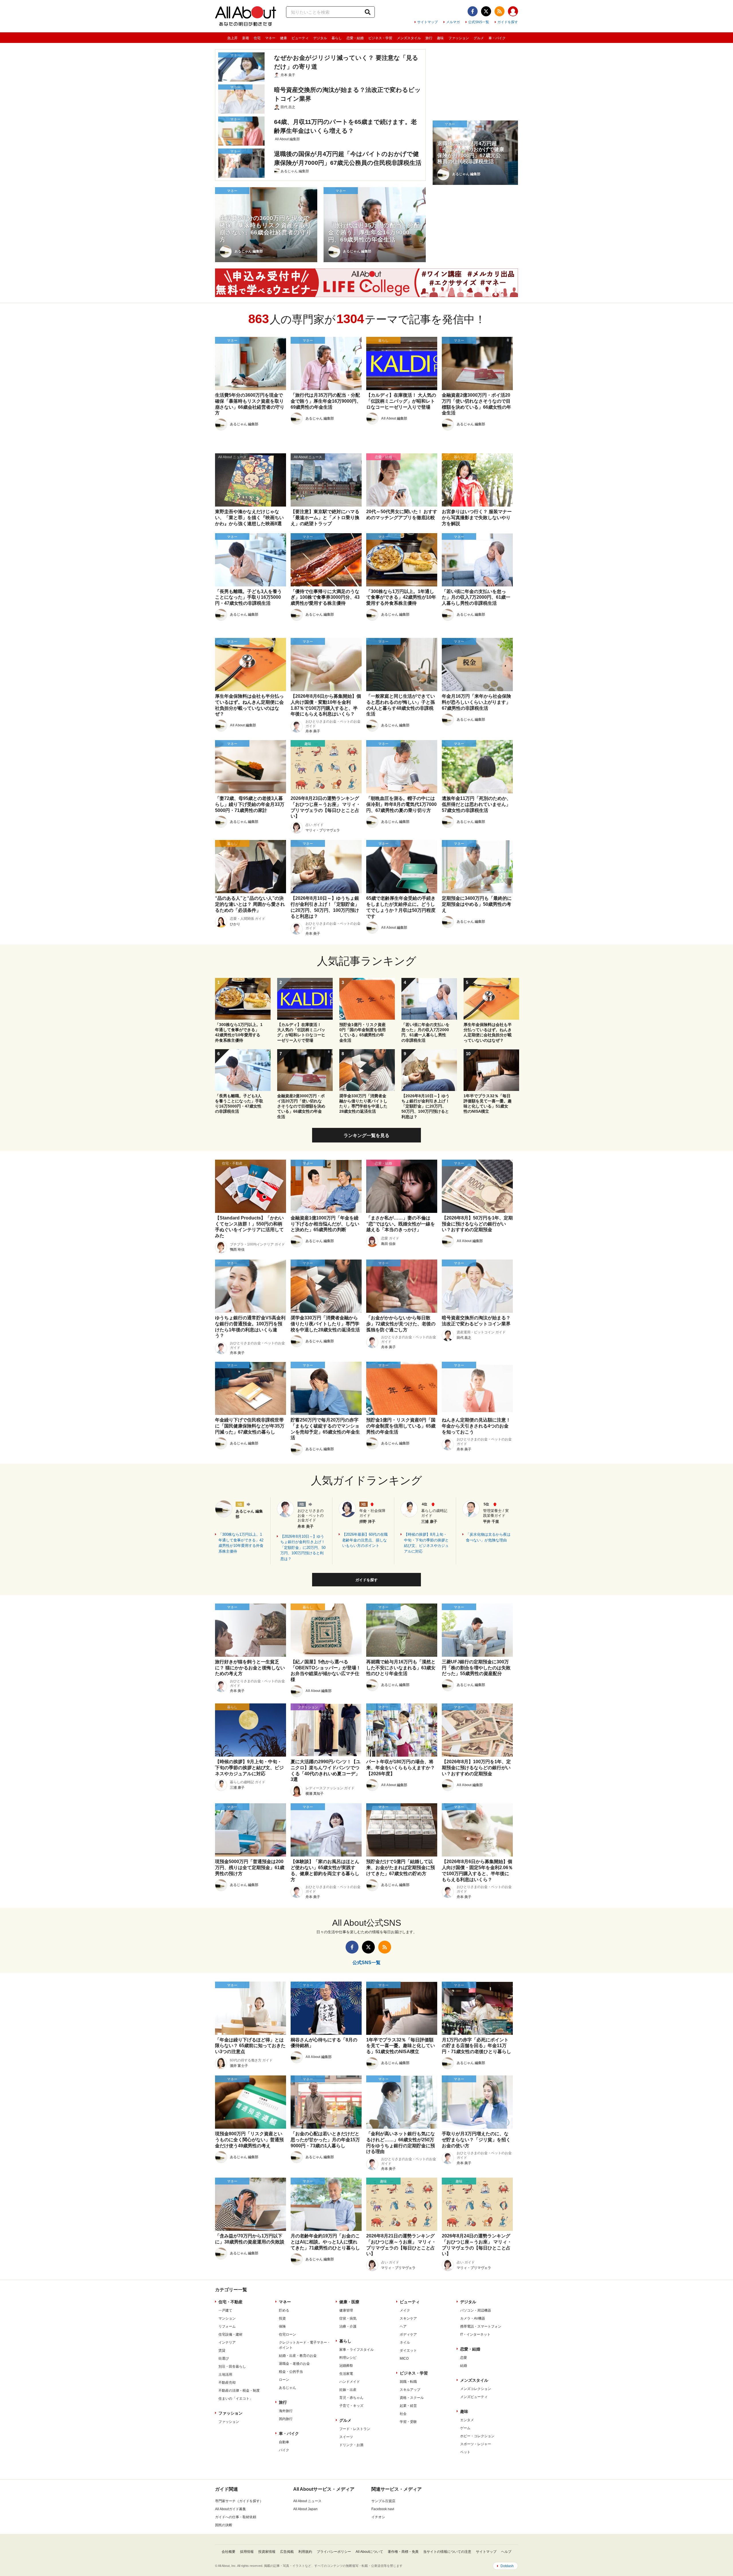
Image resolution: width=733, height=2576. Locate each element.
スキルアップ (410, 2390)
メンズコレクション (476, 2389)
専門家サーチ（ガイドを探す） (239, 2501)
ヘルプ (506, 2552)
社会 (403, 2414)
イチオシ (378, 2517)
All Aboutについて (369, 2552)
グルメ (479, 38)
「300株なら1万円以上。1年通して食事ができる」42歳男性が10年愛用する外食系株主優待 (241, 1543)
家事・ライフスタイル (356, 2350)
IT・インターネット (475, 2334)
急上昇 (232, 38)
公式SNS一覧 (479, 22)
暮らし (337, 38)
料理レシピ (348, 2358)
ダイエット (408, 2350)
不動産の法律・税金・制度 (239, 2391)
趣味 (440, 38)
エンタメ (467, 2420)
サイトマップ (427, 22)
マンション (227, 2318)
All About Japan (305, 2509)
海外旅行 (286, 2411)
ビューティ (300, 38)
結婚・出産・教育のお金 (298, 2356)
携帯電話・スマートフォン (481, 2326)
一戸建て (225, 2310)
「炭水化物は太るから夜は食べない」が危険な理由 (488, 1537)
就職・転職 (408, 2382)
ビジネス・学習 (380, 38)
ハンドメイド (350, 2382)
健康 (283, 38)
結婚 (464, 2366)
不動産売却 (227, 2383)
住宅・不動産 (230, 2302)
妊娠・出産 (348, 2390)
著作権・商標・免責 (403, 2552)
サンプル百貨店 (383, 2501)
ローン (284, 2380)
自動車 (284, 2442)
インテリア (227, 2342)
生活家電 (346, 2374)
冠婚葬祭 (346, 2366)
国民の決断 (224, 2525)
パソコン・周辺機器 (476, 2310)
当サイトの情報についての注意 (447, 2552)
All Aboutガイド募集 (230, 2509)
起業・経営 (408, 2406)
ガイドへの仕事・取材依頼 (236, 2517)
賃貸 (222, 2350)
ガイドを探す (508, 22)
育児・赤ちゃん (351, 2398)
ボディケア (408, 2334)
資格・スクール (412, 2398)
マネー (270, 38)
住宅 (257, 38)
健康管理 (346, 2310)
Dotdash (507, 2566)
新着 (246, 38)
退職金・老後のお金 (294, 2364)
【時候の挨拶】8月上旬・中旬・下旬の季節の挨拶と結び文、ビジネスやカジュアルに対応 (426, 1543)
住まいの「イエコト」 (236, 2399)
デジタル (320, 38)
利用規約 (305, 2552)
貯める (284, 2310)
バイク (284, 2450)
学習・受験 (408, 2422)
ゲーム (465, 2428)
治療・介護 (348, 2326)
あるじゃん (287, 2388)
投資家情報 (267, 2552)
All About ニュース (307, 2501)
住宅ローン (287, 2334)
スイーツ (346, 2437)
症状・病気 (348, 2318)
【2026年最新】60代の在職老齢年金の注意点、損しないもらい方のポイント (365, 1540)
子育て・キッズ (351, 2406)
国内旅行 (286, 2419)
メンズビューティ (474, 2397)
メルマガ (453, 22)
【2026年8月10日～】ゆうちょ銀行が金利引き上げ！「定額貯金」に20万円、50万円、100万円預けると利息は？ (303, 1548)
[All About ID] (513, 12)
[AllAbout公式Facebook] (473, 11)
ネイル (405, 2342)
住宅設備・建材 (230, 2334)
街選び (224, 2358)
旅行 (429, 38)
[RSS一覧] (499, 11)
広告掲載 (287, 2552)
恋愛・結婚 (355, 38)
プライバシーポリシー (334, 2552)
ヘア (403, 2326)
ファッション (459, 38)
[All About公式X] (486, 11)
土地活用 (225, 2375)
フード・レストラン (355, 2429)
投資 (282, 2318)
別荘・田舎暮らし (232, 2367)
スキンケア (408, 2318)
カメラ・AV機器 (473, 2318)
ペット (465, 2452)
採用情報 (247, 2552)
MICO (404, 2358)
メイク (405, 2310)
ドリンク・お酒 (351, 2445)
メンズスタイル (409, 38)
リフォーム (227, 2326)
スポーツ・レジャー (476, 2444)
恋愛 (464, 2358)
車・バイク (497, 38)
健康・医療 (349, 2302)
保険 (282, 2326)
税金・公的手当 (291, 2372)
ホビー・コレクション (477, 2436)
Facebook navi (383, 2509)
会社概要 (228, 2552)
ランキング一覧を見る (366, 1135)
